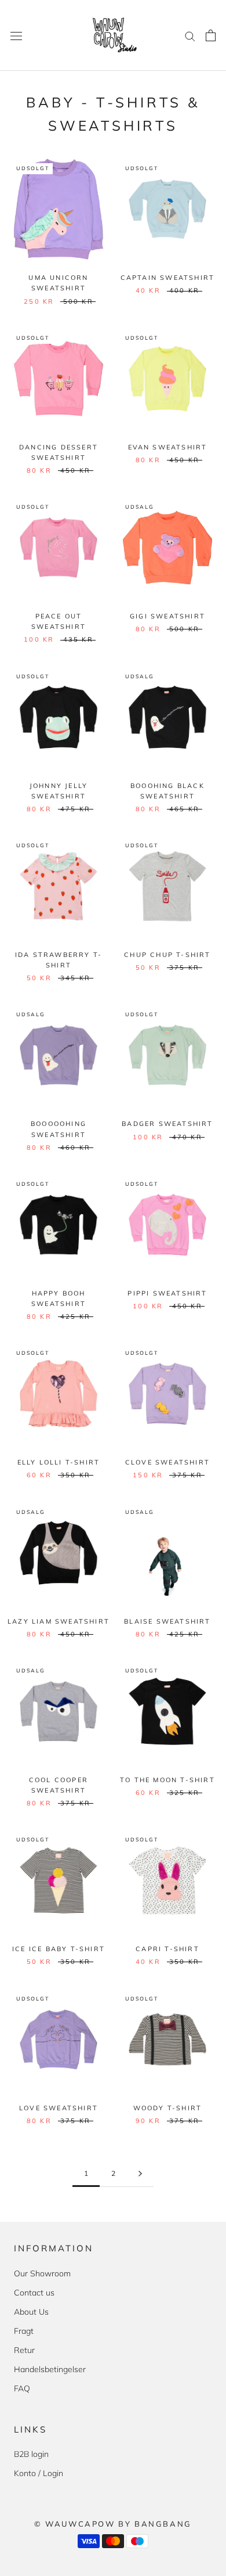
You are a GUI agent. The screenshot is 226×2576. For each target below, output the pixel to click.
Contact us (34, 2293)
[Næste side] (140, 2174)
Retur (24, 2350)
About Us (31, 2312)
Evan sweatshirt (168, 447)
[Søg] (190, 36)
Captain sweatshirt (168, 278)
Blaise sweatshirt (167, 1621)
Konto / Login (39, 2473)
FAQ (22, 2388)
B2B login (31, 2454)
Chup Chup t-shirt (167, 955)
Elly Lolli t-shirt (59, 1462)
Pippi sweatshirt (167, 1293)
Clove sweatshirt (167, 1462)
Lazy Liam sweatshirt (59, 1621)
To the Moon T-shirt (167, 1780)
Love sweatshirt (59, 2108)
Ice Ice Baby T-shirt (59, 1949)
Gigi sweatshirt (167, 616)
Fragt (24, 2331)
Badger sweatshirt (167, 1124)
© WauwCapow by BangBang (113, 2524)
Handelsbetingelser (50, 2369)
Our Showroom (42, 2273)
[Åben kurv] (211, 35)
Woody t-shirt (168, 2108)
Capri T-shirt (167, 1949)
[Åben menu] (16, 35)
